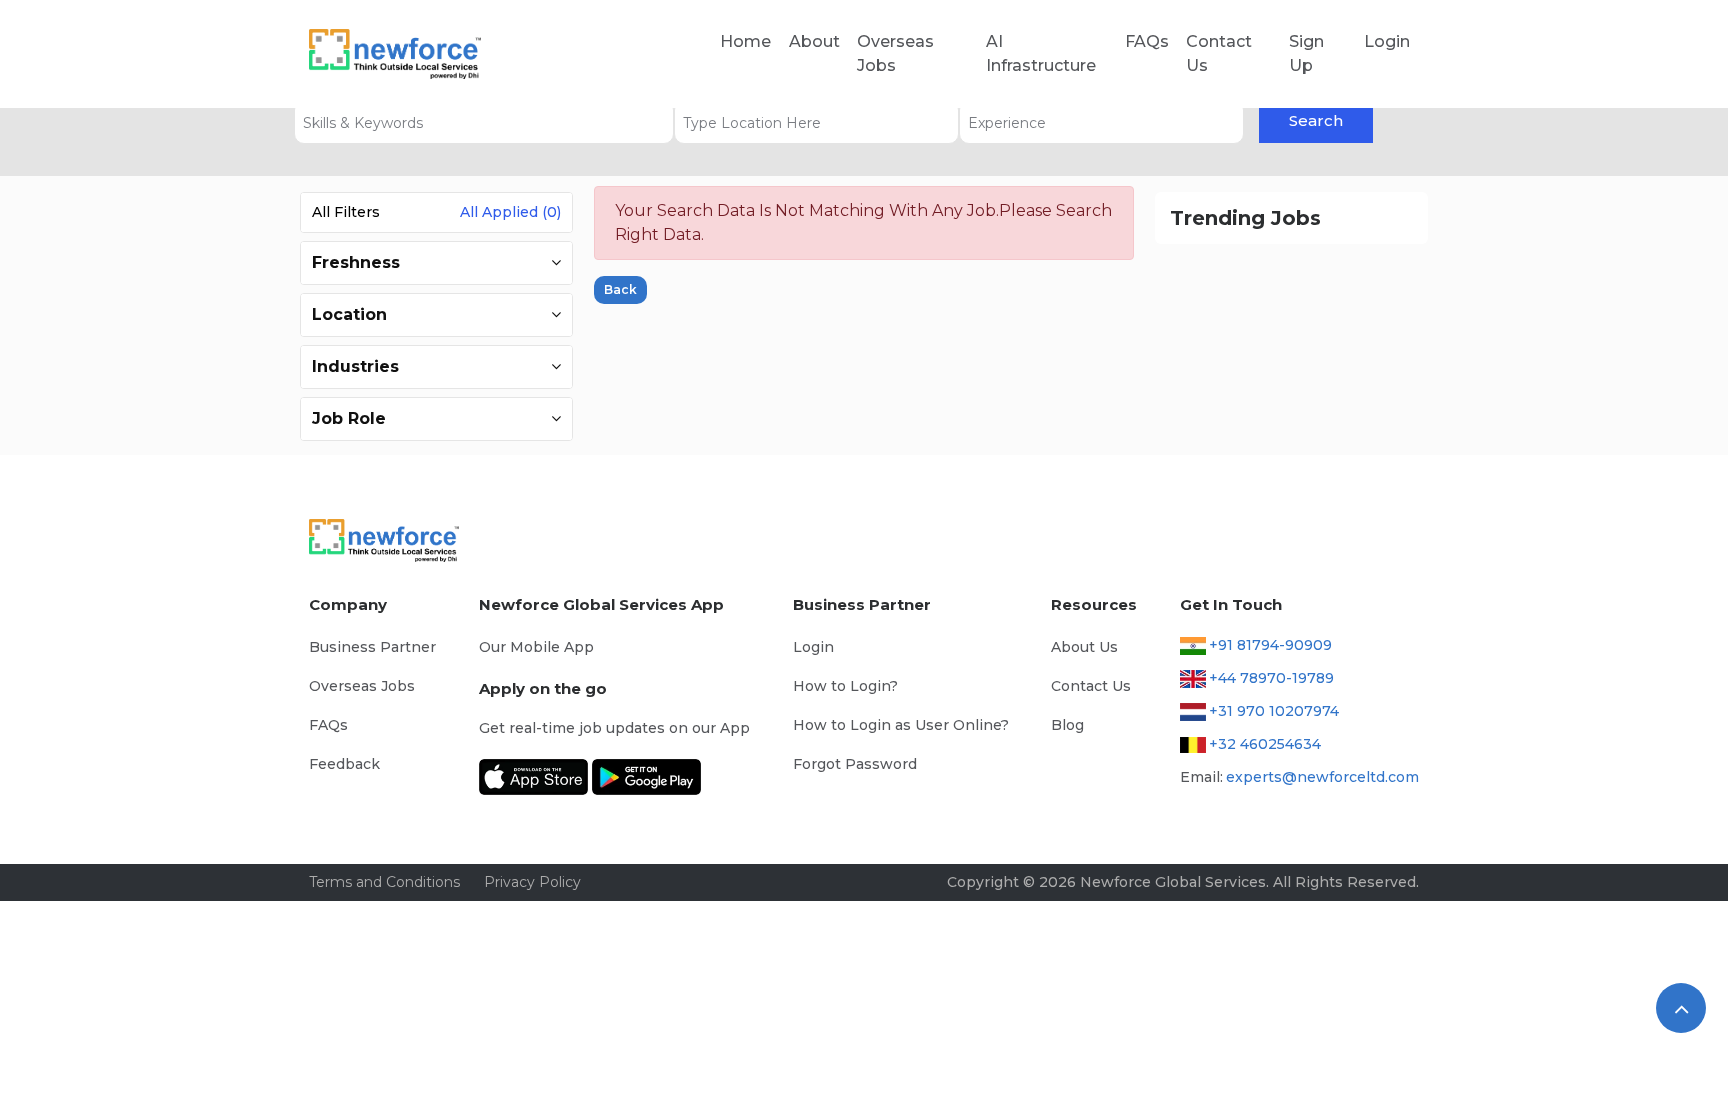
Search (1316, 120)
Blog (1067, 725)
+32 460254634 (1265, 744)
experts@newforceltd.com (1322, 777)
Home (745, 41)
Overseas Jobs (895, 53)
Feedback (344, 764)
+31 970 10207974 (1274, 711)
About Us (1084, 647)
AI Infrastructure (1041, 53)
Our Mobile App (536, 647)
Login (1387, 41)
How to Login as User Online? (901, 725)
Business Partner (372, 647)
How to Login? (845, 686)
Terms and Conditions (384, 882)
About (814, 41)
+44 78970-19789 (1271, 678)
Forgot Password (855, 764)
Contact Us (1219, 53)
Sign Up (1306, 53)
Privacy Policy (532, 882)
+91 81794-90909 (1270, 645)
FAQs (1147, 41)
